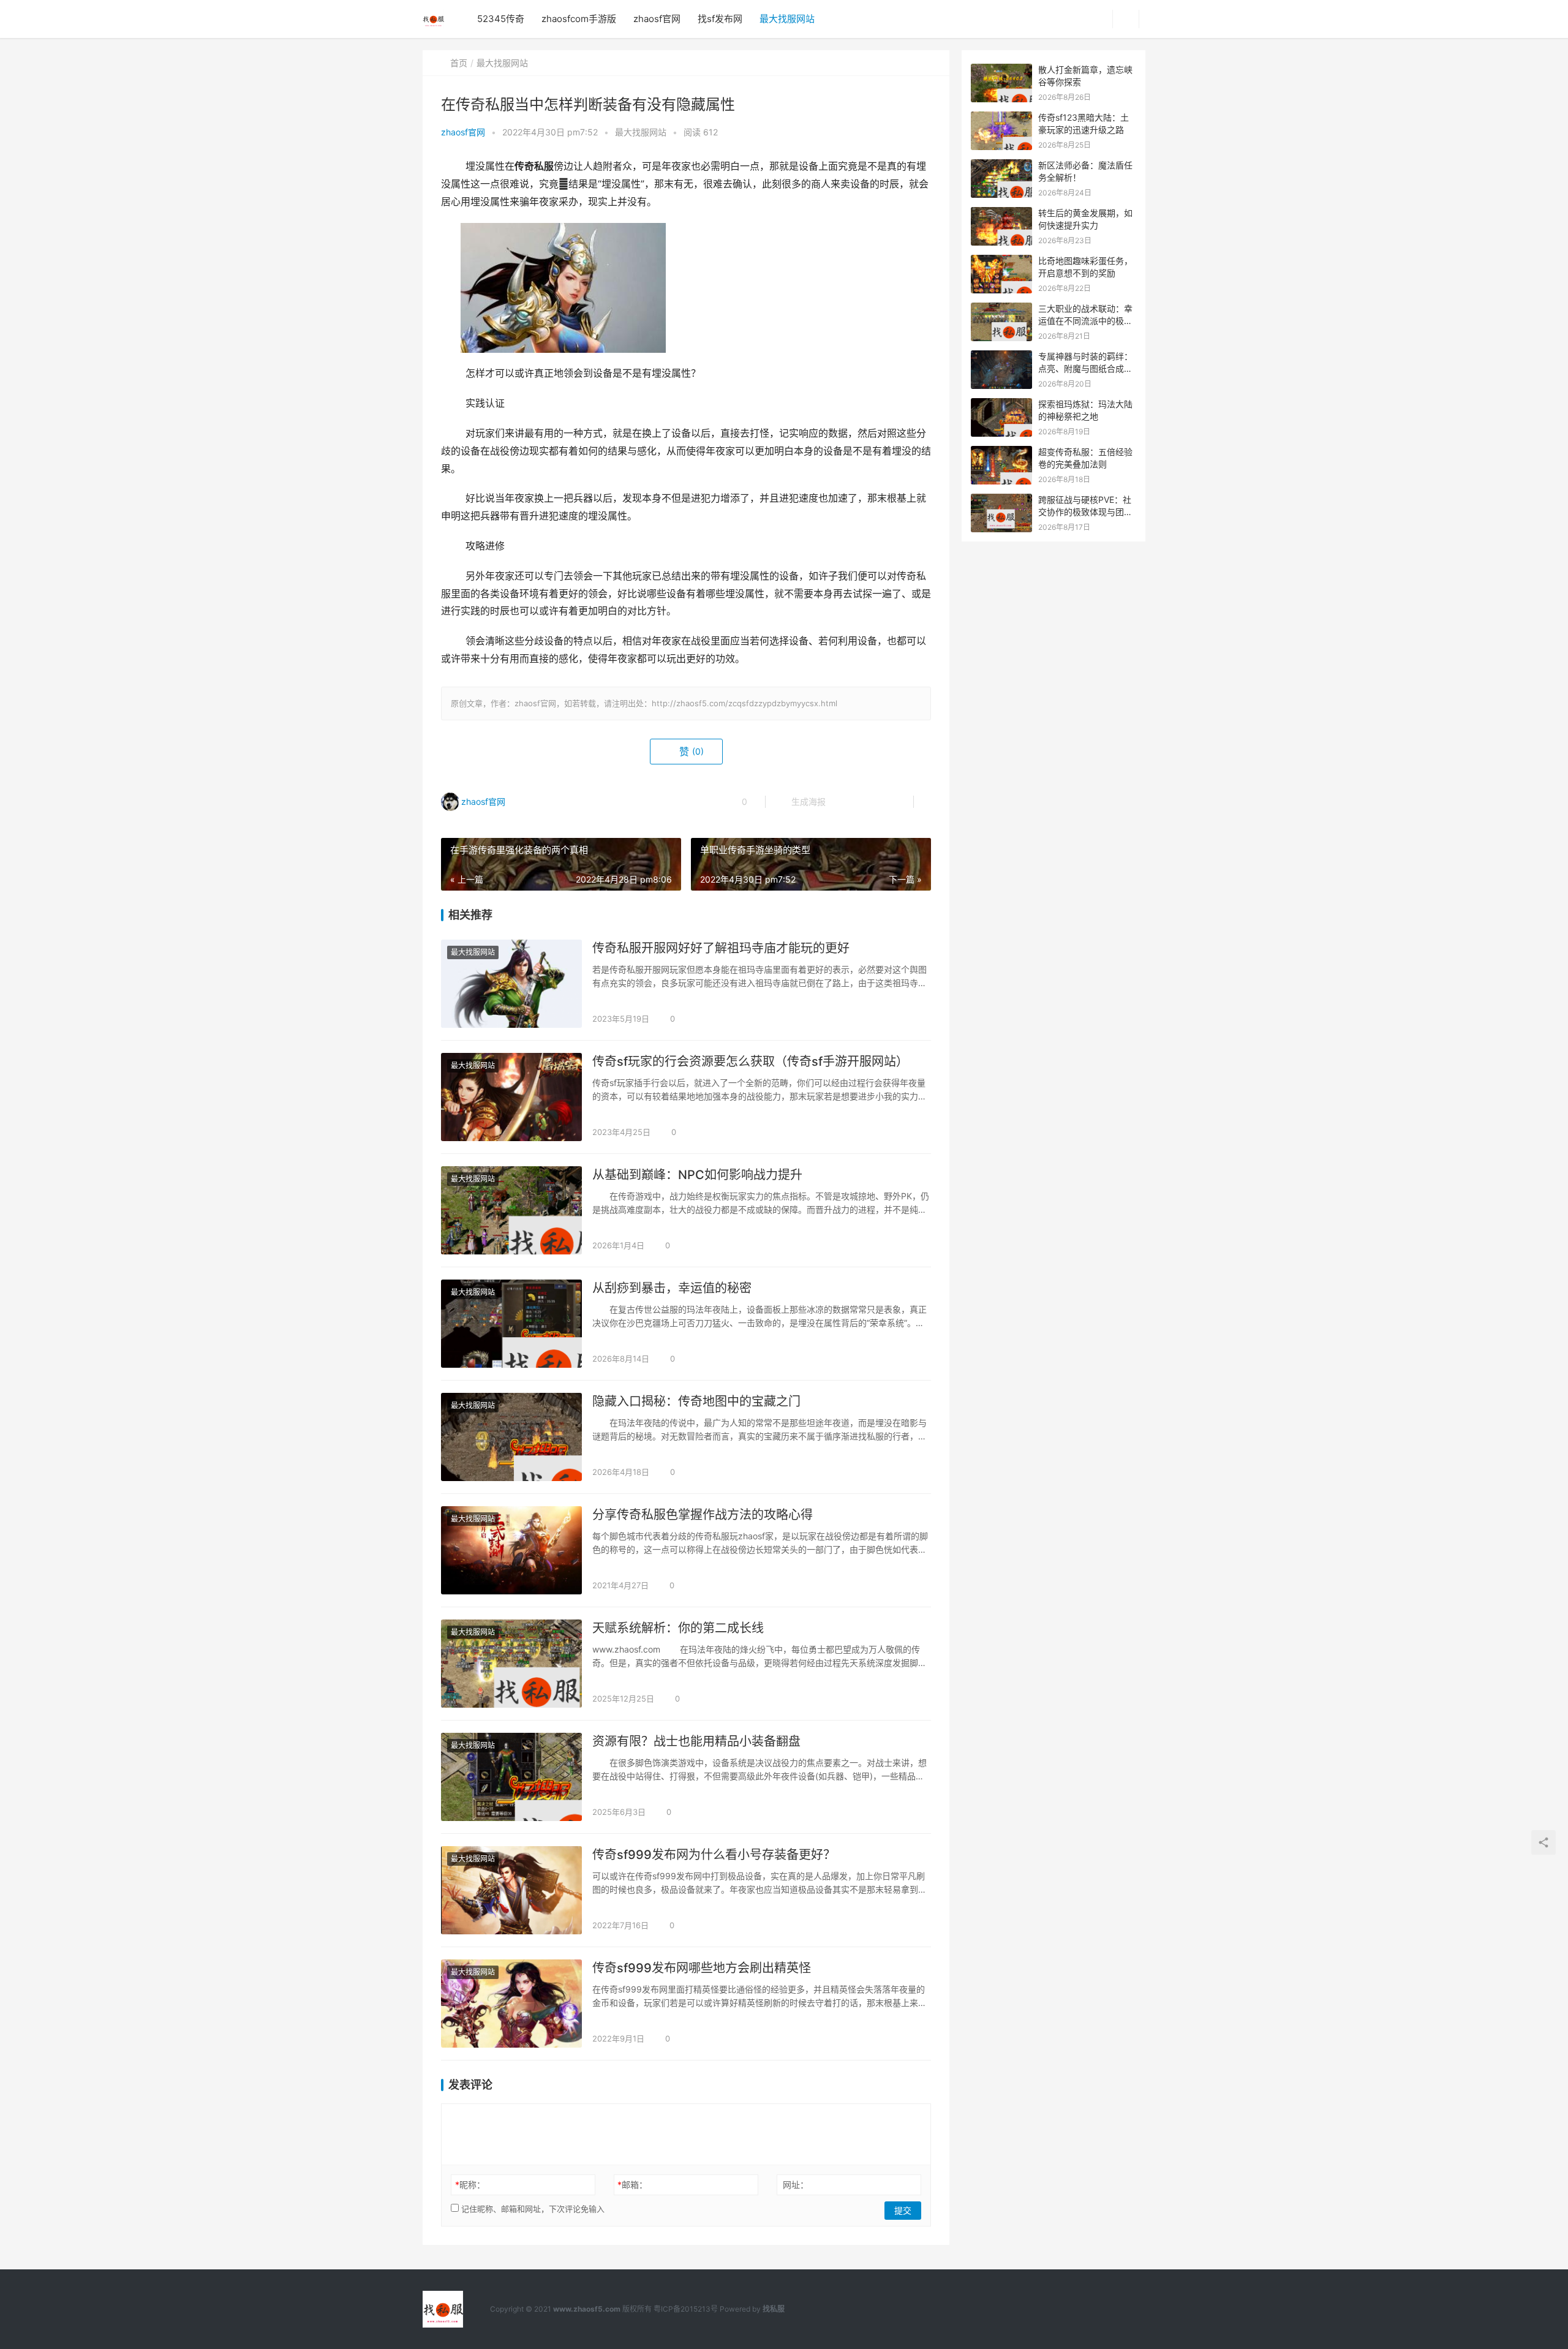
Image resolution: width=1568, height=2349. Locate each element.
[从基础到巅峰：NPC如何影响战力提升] (511, 1210)
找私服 (774, 2309)
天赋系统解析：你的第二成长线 (678, 1628)
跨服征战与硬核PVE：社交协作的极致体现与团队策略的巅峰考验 (1085, 511)
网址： (796, 2185)
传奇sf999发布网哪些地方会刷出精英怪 (702, 1968)
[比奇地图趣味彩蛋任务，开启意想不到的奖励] (1001, 261)
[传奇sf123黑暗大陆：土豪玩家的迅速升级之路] (1001, 118)
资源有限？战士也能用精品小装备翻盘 (696, 1741)
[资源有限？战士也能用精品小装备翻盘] (511, 1777)
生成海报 (807, 801)
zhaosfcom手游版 (579, 19)
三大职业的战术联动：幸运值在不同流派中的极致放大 (1085, 320)
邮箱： (632, 2185)
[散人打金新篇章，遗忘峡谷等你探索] (1001, 70)
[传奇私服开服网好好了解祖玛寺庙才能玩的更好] (511, 984)
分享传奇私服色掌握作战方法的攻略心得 (703, 1515)
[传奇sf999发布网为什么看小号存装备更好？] (511, 1890)
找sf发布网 (720, 19)
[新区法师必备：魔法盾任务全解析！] (1001, 166)
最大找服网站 (787, 19)
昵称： (470, 2185)
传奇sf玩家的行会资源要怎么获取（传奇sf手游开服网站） (750, 1061)
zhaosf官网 (657, 19)
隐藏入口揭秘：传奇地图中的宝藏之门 (696, 1401)
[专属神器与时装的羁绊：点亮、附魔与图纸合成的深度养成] (1001, 357)
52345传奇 (501, 19)
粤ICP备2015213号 (686, 2309)
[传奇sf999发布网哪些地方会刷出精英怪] (511, 2004)
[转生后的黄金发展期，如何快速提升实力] (1001, 213)
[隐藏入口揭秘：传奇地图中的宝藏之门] (511, 1437)
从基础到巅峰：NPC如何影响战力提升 (697, 1175)
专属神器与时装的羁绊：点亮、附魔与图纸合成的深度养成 (1085, 368)
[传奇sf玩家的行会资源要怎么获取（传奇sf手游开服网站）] (511, 1097)
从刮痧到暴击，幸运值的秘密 (672, 1288)
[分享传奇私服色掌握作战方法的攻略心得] (511, 1550)
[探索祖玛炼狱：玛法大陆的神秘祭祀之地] (1001, 405)
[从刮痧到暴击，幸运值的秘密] (511, 1324)
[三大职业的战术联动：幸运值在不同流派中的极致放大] (1001, 309)
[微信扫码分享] (845, 802)
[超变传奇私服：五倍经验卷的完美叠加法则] (1001, 452)
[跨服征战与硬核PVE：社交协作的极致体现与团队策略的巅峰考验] (1001, 500)
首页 (459, 63)
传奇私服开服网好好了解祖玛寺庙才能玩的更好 (721, 948)
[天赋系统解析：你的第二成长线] (511, 1664)
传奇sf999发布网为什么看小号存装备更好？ (714, 1855)
